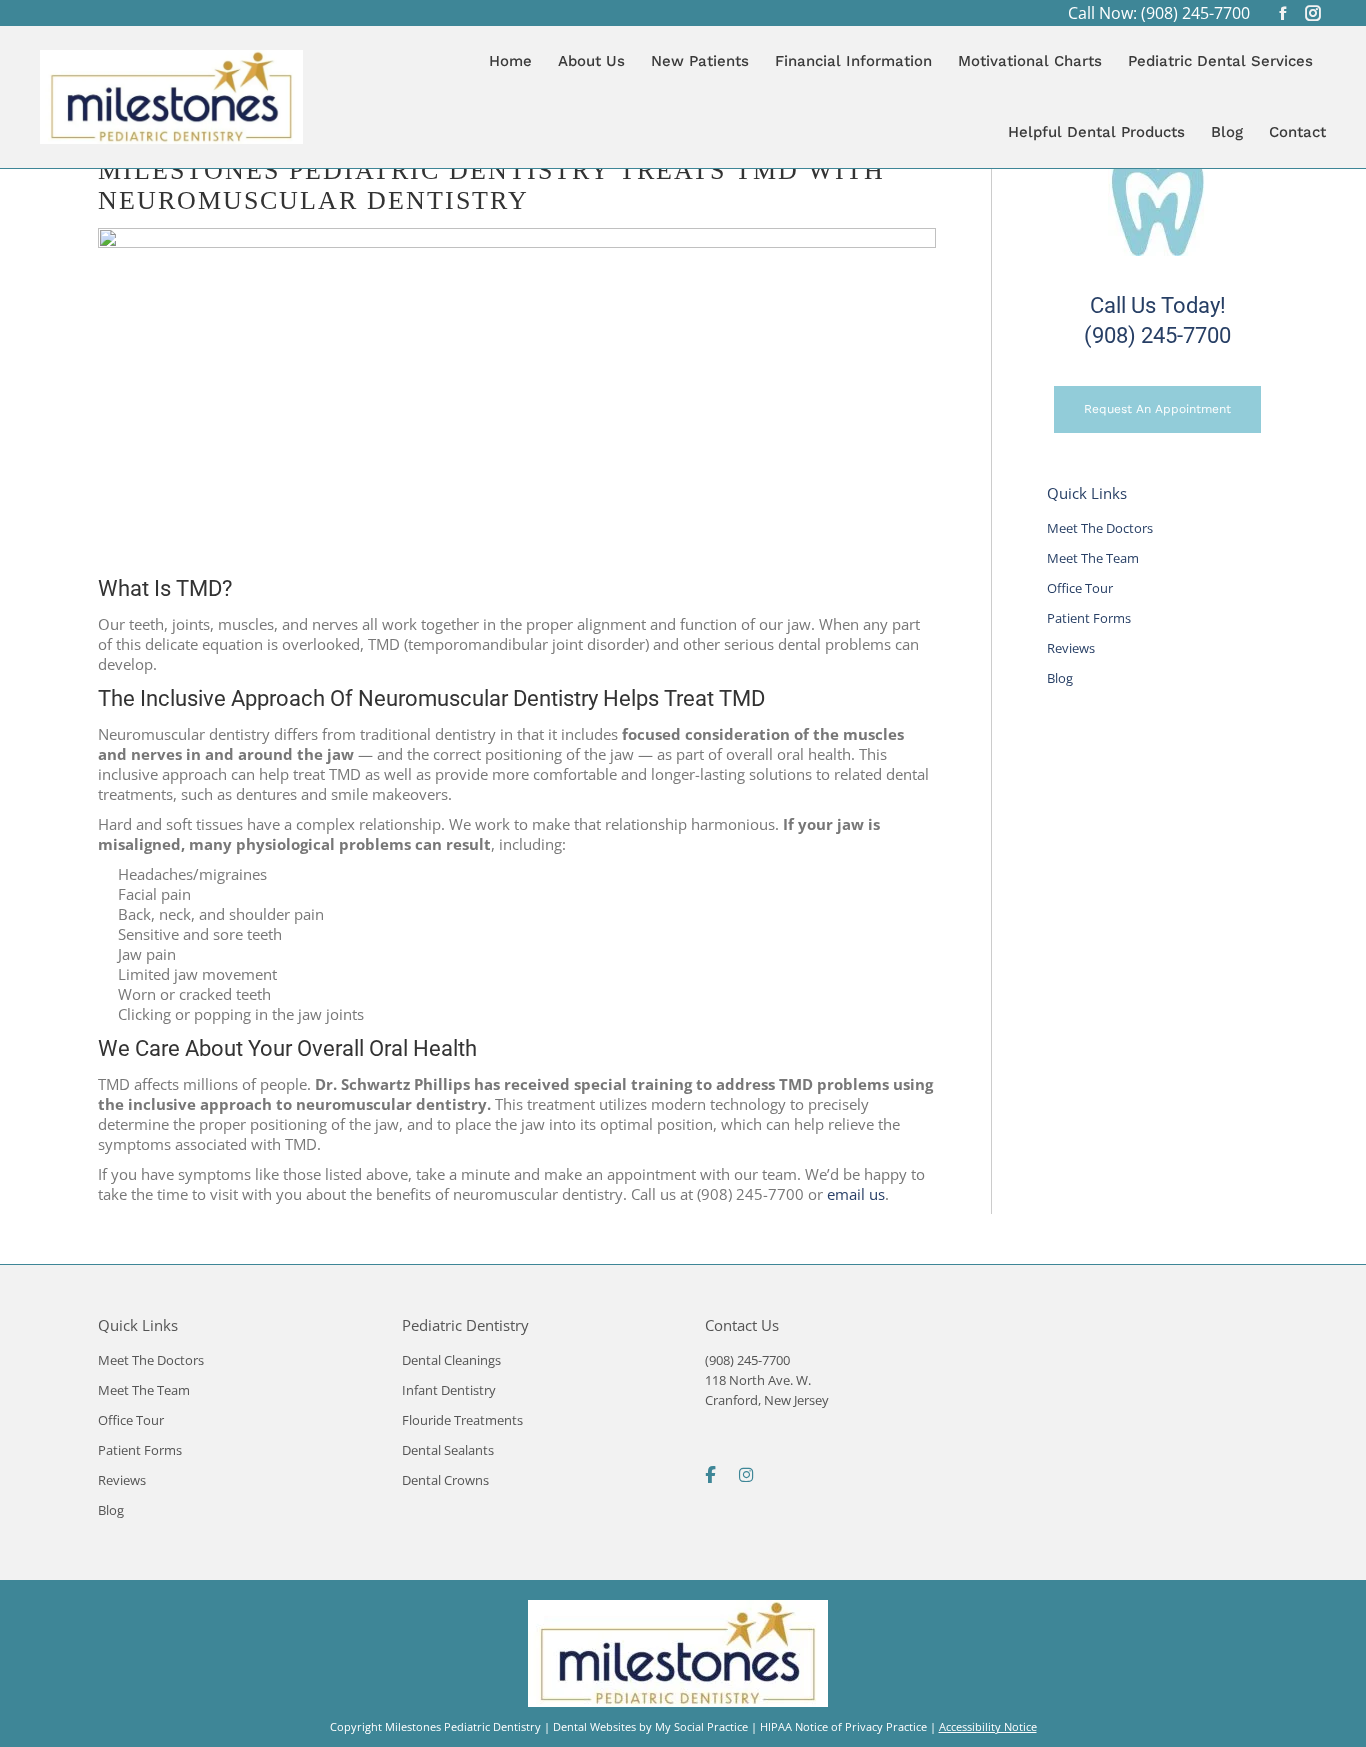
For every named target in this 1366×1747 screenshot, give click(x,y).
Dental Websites (594, 1726)
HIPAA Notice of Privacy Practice (843, 1726)
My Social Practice (700, 1726)
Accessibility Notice (988, 1726)
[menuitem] (510, 61)
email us (856, 1194)
